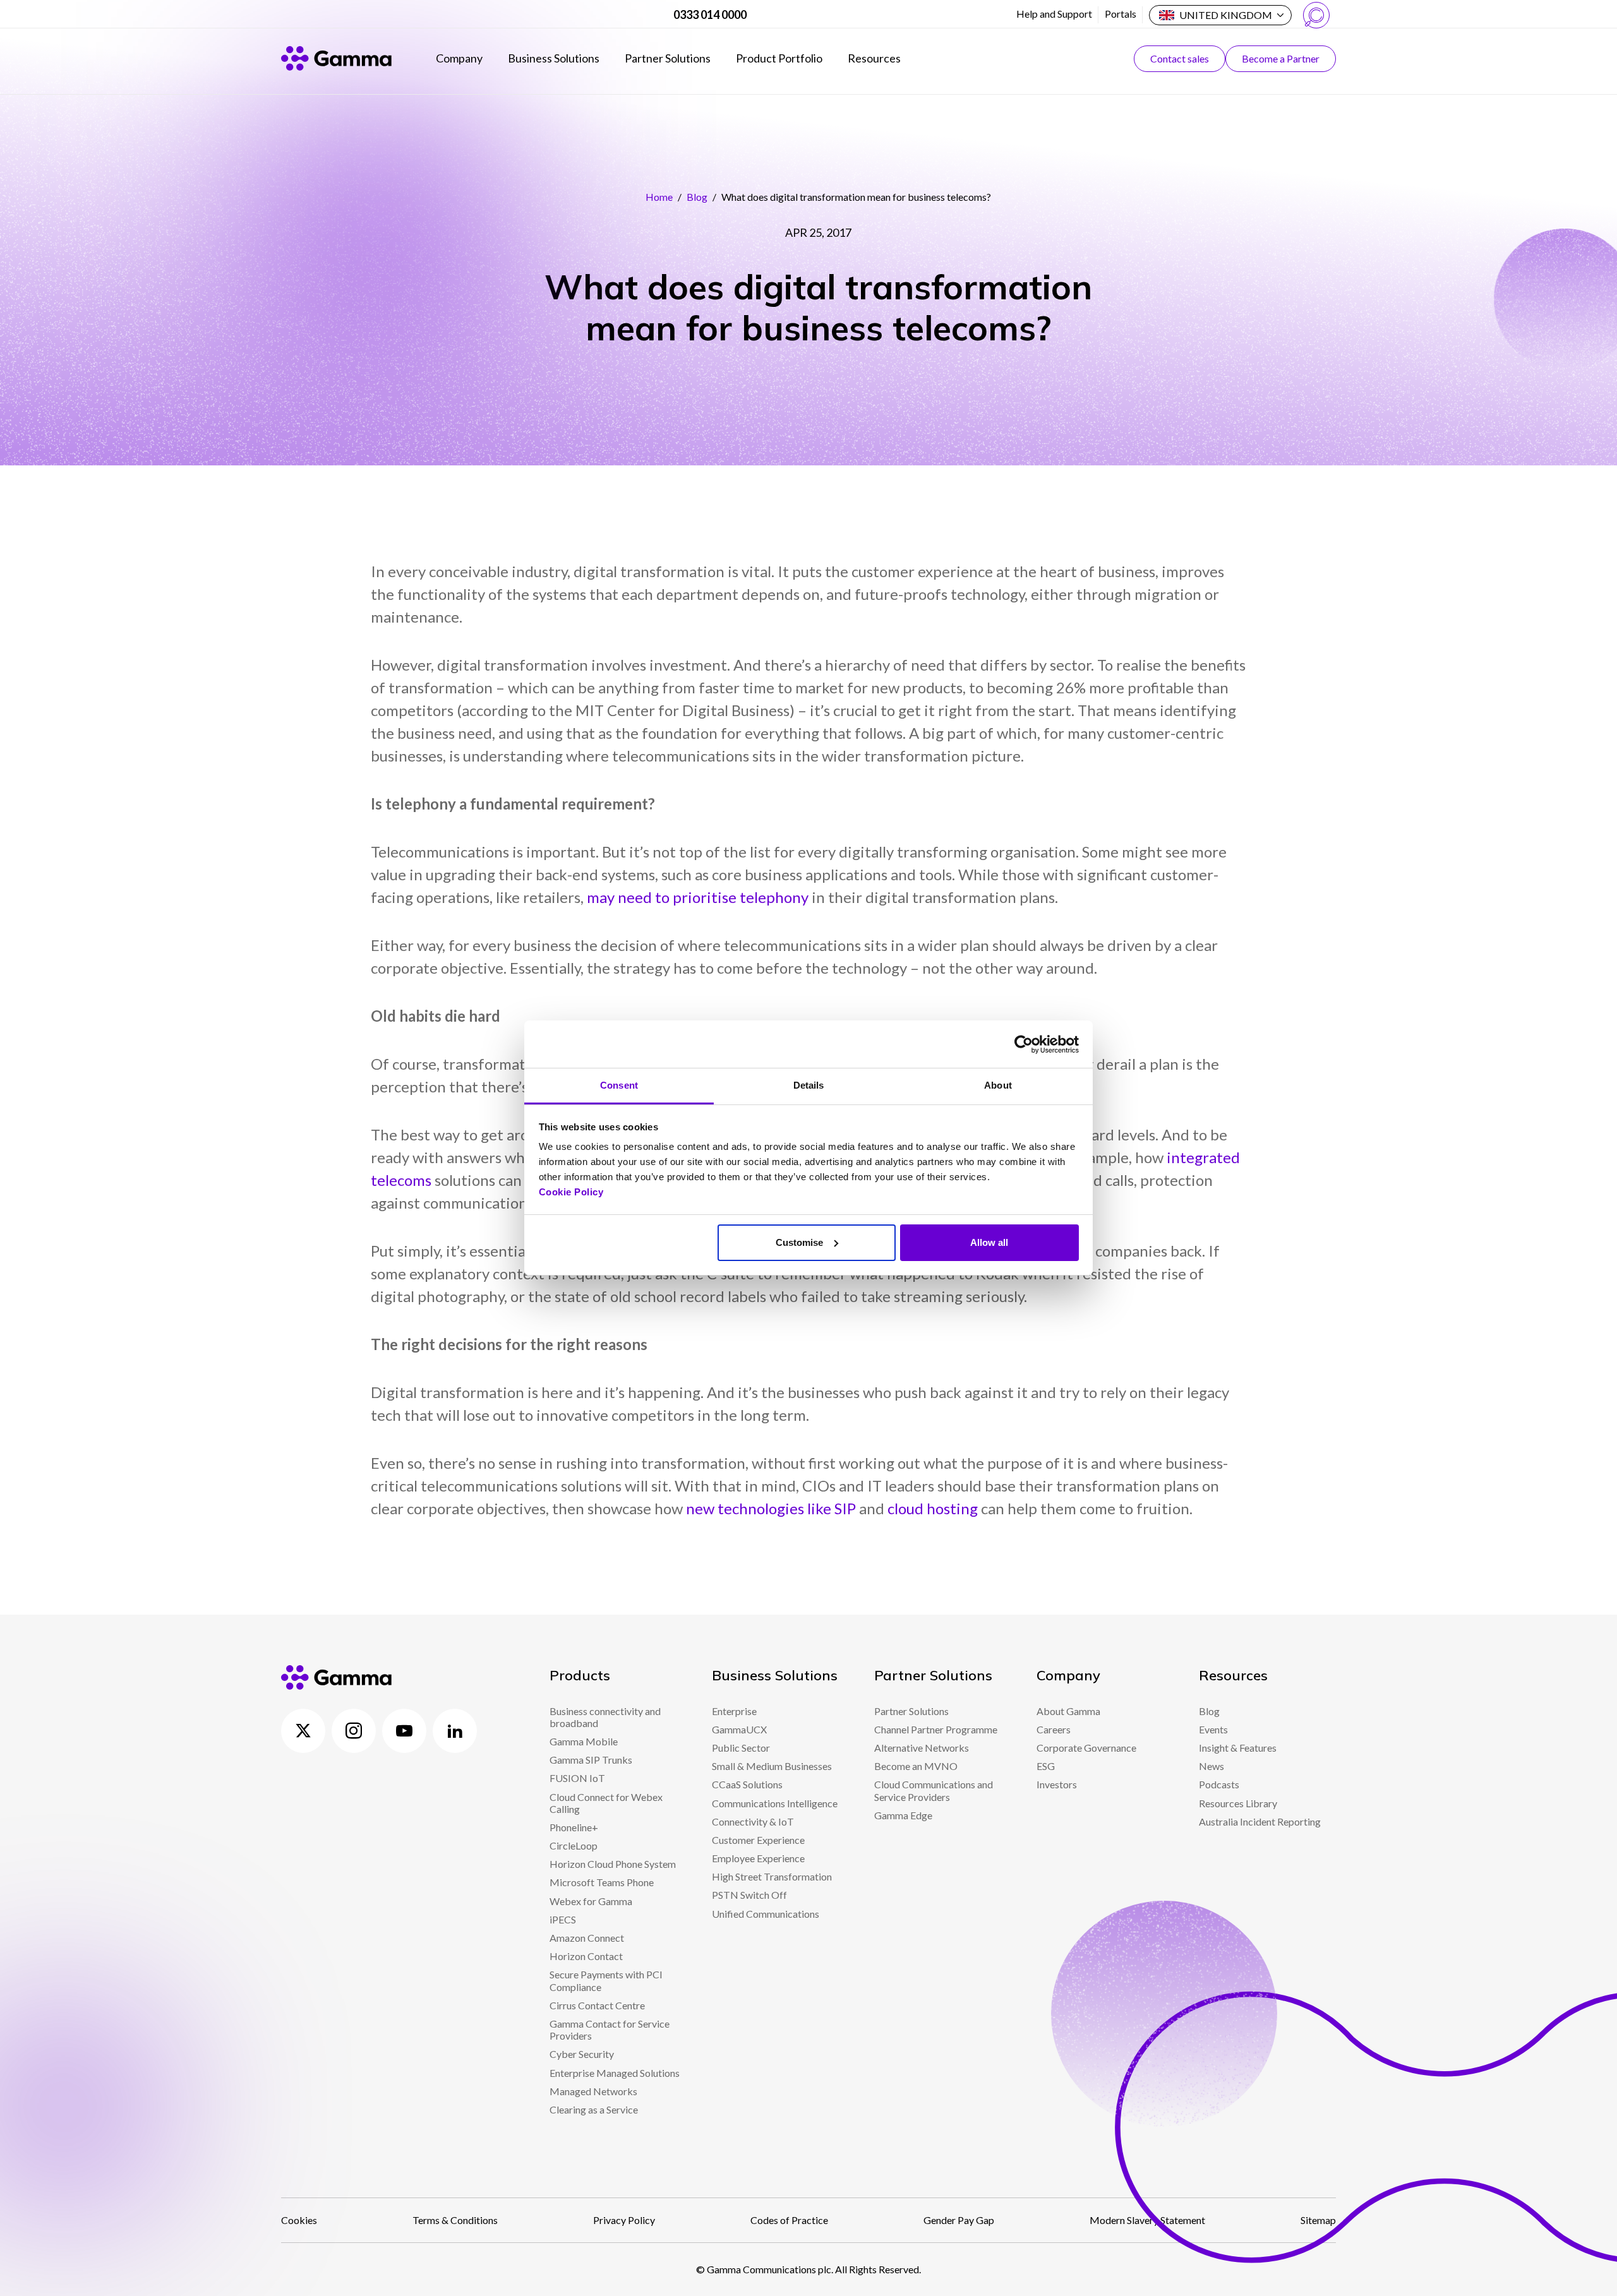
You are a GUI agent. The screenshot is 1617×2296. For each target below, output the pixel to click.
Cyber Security (582, 2054)
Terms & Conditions (455, 2220)
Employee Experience (758, 1858)
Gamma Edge (903, 1815)
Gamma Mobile (584, 1741)
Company (459, 58)
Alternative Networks (922, 1748)
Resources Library (1238, 1803)
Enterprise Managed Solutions (615, 2073)
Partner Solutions (668, 58)
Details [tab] (809, 1085)
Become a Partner (1281, 58)
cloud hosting (933, 1508)
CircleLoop (574, 1845)
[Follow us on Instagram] (354, 1731)
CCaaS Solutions (747, 1784)
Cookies (299, 2220)
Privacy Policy (624, 2220)
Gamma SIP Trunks (591, 1760)
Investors (1057, 1784)
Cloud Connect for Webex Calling (606, 1803)
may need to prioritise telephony (698, 897)
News (1211, 1766)
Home (659, 197)
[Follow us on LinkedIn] (455, 1731)
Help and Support (1054, 14)
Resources (874, 58)
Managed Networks (593, 2091)
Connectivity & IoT (753, 1821)
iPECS (563, 1919)
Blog (697, 197)
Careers (1054, 1729)
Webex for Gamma (591, 1901)
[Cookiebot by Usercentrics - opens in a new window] (1024, 1044)
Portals (1121, 14)
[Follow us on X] (303, 1731)
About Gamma (1068, 1711)
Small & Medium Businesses (772, 1766)
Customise (799, 1242)
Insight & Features (1238, 1748)
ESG (1046, 1766)
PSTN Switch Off (749, 1895)
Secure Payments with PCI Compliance (606, 1980)
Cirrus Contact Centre (597, 2005)
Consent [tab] (619, 1085)
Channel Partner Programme (936, 1729)
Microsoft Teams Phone (602, 1882)
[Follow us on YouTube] (404, 1731)
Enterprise (734, 1711)
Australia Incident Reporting (1260, 1821)
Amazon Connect (587, 1938)
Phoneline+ (574, 1827)
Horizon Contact (586, 1956)
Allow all (989, 1242)
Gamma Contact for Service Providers (610, 2030)
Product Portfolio (779, 58)
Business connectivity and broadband (605, 1717)
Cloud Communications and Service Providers (934, 1790)
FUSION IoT (577, 1778)
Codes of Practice (789, 2220)
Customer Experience (758, 1840)
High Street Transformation (772, 1876)
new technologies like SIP (771, 1508)
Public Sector (741, 1748)
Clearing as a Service (594, 2109)
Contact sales (1180, 58)
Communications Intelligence (775, 1803)
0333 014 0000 (710, 15)
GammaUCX (739, 1729)
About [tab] (998, 1085)
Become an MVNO (916, 1766)
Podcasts (1219, 1784)
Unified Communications (766, 1914)
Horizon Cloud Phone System (613, 1864)
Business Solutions (554, 58)
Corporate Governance (1086, 1748)
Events (1213, 1729)
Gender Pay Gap (959, 2220)
